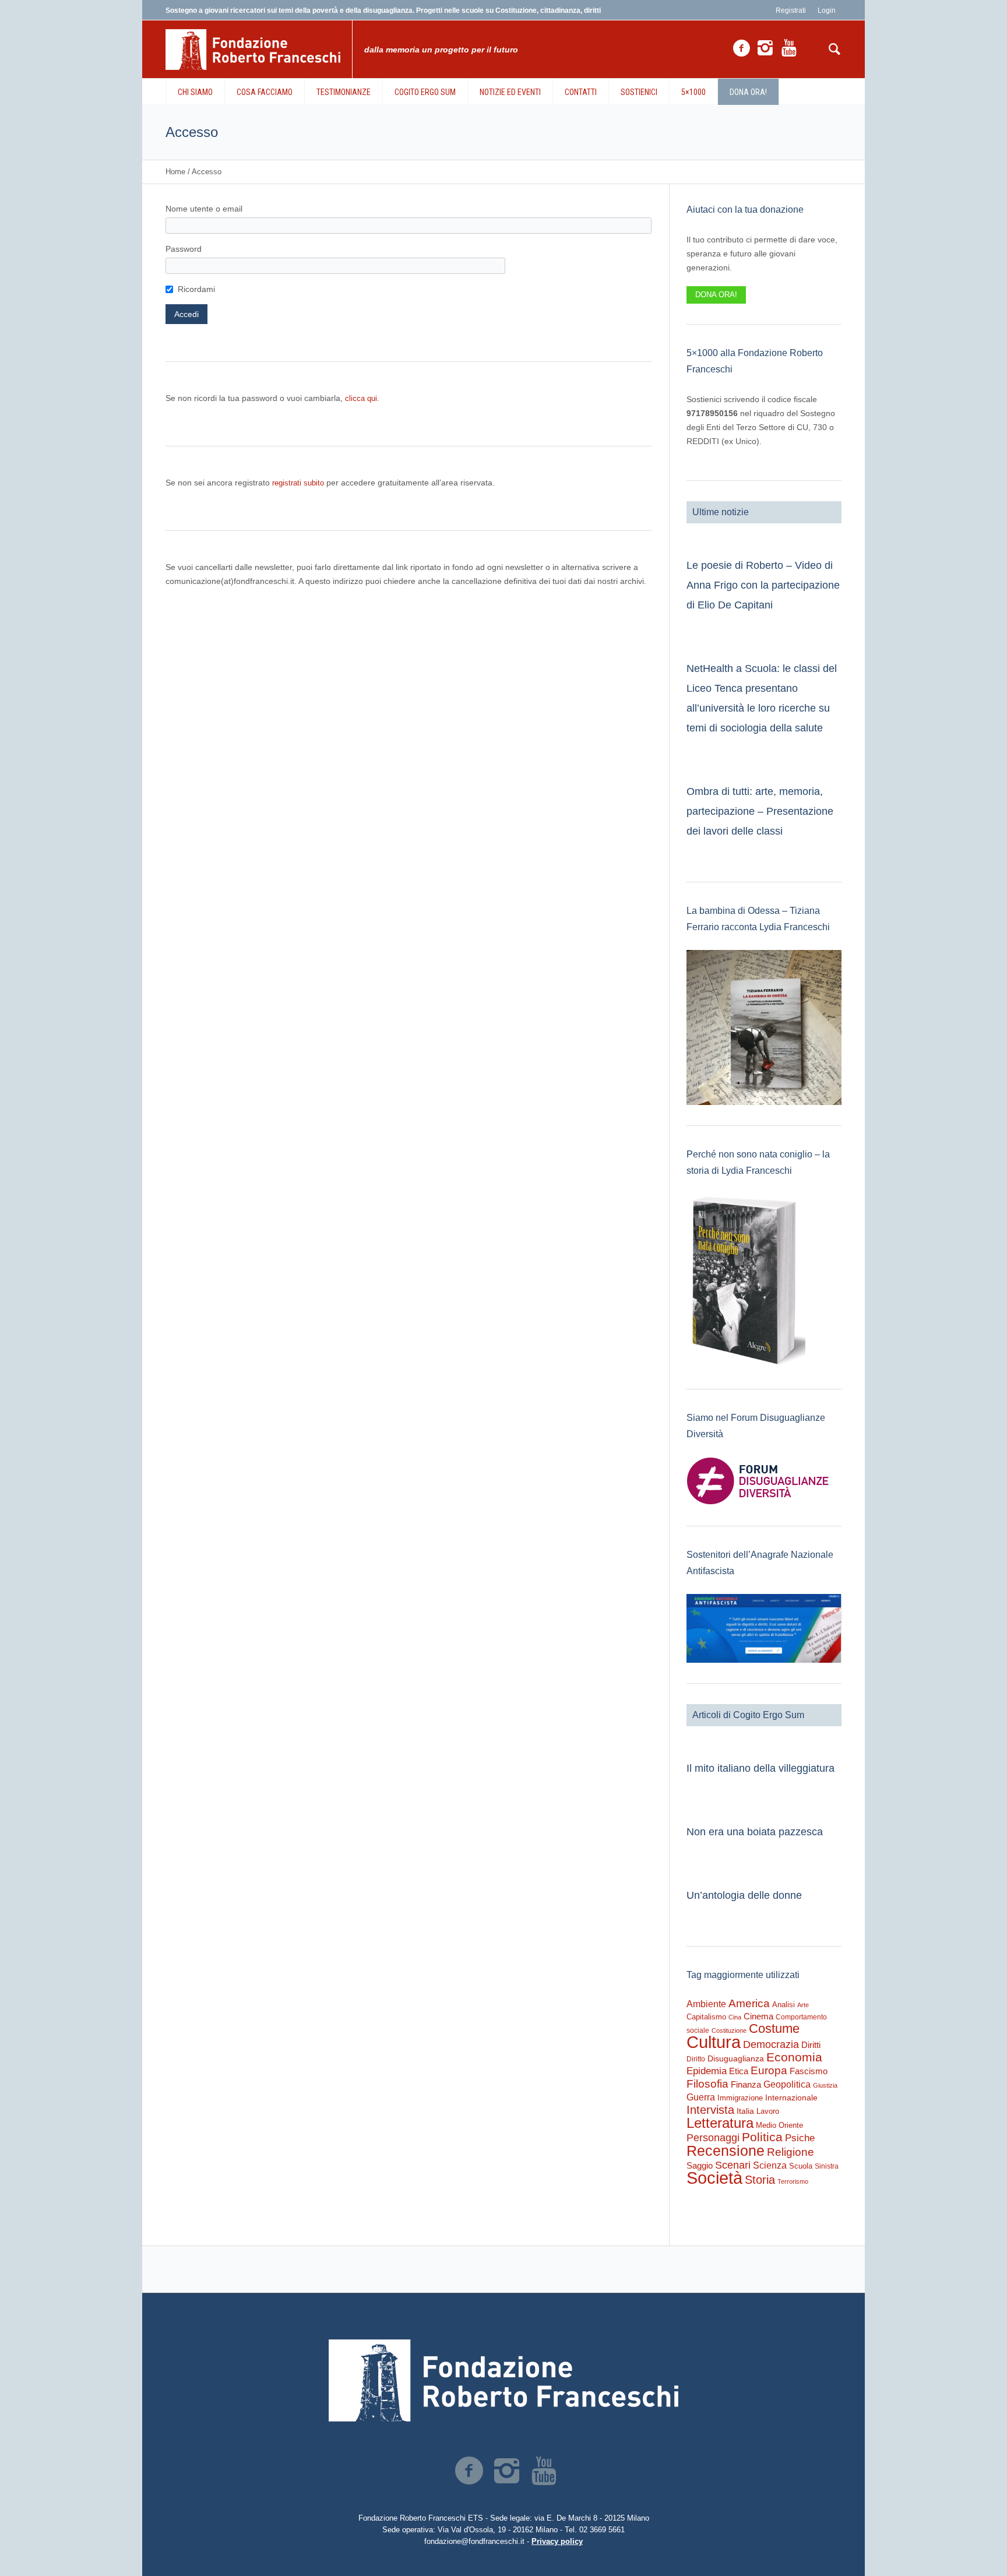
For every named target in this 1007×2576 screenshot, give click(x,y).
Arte (803, 2005)
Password (184, 249)
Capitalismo (706, 2017)
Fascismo (809, 2071)
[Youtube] (789, 48)
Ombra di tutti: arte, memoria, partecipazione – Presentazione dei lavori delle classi (760, 811)
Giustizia (825, 2085)
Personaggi (713, 2137)
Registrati (791, 10)
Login (827, 10)
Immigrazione (740, 2098)
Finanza (746, 2084)
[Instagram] (765, 48)
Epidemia (707, 2071)
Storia (760, 2180)
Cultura (714, 2042)
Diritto (696, 2059)
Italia (745, 2111)
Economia (794, 2057)
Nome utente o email (204, 209)
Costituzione (729, 2030)
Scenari (733, 2165)
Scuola (801, 2166)
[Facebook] (741, 48)
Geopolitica (787, 2084)
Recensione (726, 2151)
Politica (762, 2137)
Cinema (758, 2016)
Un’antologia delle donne (744, 1895)
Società (714, 2178)
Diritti (811, 2045)
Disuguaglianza (736, 2058)
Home (175, 172)
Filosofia (707, 2084)
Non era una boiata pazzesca (755, 1832)
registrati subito (298, 483)
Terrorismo (793, 2181)
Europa (769, 2070)
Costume (774, 2029)
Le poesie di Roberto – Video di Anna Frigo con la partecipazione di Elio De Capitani (763, 585)
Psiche (800, 2138)
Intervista (710, 2110)
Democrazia (771, 2044)
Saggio (700, 2165)
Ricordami (196, 289)
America (749, 2003)
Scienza (770, 2165)
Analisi (784, 2005)
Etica (739, 2071)
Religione (791, 2152)
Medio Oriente (779, 2125)
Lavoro (768, 2111)
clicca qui (361, 398)
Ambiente (706, 2004)
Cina (735, 2017)
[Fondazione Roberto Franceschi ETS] (503, 2380)
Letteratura (720, 2123)
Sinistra (827, 2166)
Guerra (701, 2097)
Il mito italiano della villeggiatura (760, 1768)
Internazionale (791, 2098)
